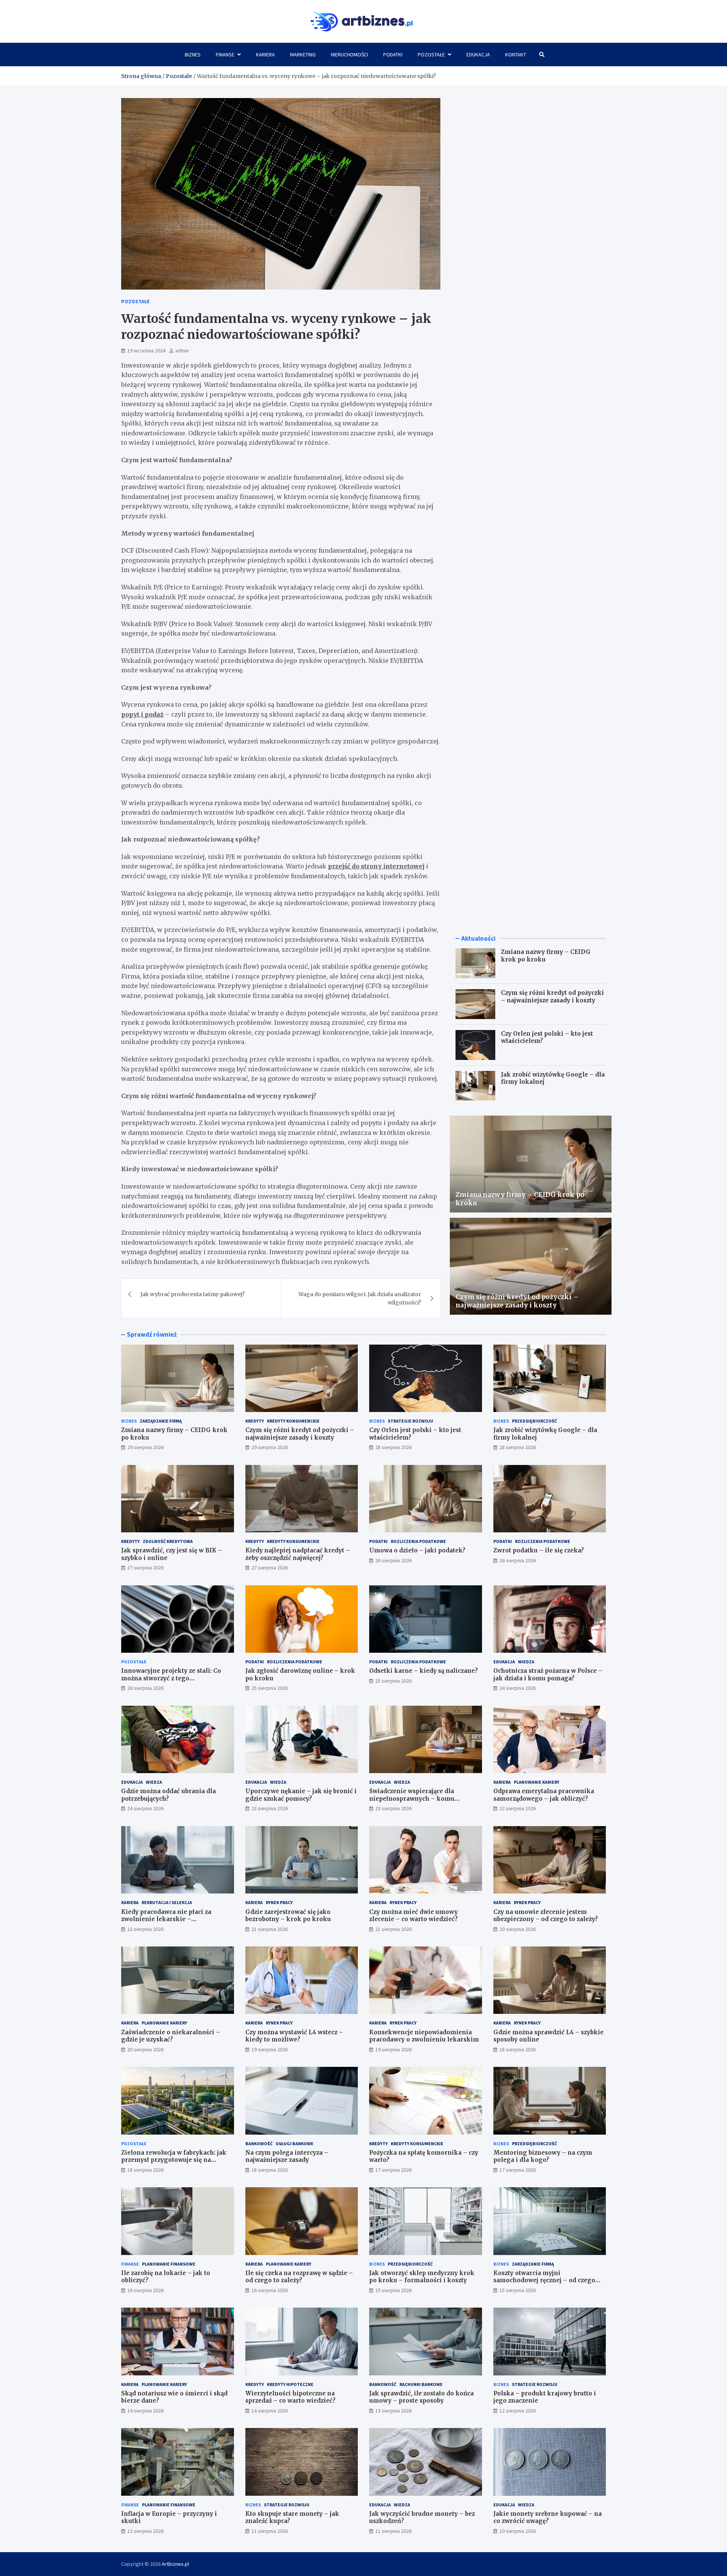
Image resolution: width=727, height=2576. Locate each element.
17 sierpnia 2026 (393, 2170)
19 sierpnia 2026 (270, 2049)
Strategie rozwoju (410, 1421)
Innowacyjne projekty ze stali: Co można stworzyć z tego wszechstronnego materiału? (171, 1678)
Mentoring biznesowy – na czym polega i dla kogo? (543, 2156)
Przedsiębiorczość (534, 1421)
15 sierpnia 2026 (393, 2290)
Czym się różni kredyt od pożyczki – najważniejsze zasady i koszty (552, 997)
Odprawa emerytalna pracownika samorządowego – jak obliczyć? (544, 1795)
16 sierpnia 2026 (145, 2290)
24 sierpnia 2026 (518, 1688)
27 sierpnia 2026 (145, 1568)
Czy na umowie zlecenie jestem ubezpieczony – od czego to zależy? (546, 1916)
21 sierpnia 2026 (270, 1929)
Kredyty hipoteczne (290, 2384)
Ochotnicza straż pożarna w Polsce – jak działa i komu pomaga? (548, 1674)
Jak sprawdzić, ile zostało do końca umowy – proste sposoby (421, 2397)
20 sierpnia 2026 (518, 1929)
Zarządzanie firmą (161, 1421)
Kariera (265, 55)
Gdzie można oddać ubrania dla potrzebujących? (168, 1795)
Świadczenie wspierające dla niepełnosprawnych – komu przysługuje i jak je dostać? (412, 1798)
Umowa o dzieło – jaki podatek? (417, 1550)
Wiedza (526, 1662)
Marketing (303, 55)
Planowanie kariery (537, 1782)
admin (182, 351)
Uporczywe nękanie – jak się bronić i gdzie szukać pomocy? (301, 1795)
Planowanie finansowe (169, 2264)
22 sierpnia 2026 (518, 1808)
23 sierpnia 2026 (270, 1808)
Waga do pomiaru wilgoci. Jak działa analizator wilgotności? (360, 1298)
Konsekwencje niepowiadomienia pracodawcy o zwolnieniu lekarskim (424, 2036)
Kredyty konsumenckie (293, 1421)
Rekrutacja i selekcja (167, 1902)
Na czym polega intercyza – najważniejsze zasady (287, 2156)
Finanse (225, 55)
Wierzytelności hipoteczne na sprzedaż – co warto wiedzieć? (290, 2397)
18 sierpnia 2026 (518, 2049)
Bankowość (259, 2144)
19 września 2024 (146, 351)
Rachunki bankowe (421, 2384)
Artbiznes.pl (175, 2564)
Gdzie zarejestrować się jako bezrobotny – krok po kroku (288, 1916)
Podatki (393, 55)
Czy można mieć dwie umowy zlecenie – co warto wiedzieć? (413, 1916)
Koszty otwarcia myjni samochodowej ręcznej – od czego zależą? (544, 2280)
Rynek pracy (279, 1902)
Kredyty (255, 1421)
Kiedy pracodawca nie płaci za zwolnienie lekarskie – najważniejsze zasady (166, 1919)
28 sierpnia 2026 (393, 1447)
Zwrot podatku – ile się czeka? (539, 1550)
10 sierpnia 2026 (518, 2531)
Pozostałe (431, 55)
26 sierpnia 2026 (393, 1560)
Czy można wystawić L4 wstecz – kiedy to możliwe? (294, 2036)
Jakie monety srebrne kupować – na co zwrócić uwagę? (548, 2518)
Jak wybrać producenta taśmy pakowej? (193, 1294)
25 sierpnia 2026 (270, 1688)
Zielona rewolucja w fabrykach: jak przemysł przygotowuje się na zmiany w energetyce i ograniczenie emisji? (176, 2164)
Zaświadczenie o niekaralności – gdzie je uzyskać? (171, 2036)
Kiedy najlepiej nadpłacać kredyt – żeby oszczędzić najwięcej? (298, 1554)
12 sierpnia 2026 (518, 2411)
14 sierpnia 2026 (145, 2411)
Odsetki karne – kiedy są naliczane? (424, 1671)
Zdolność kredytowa (168, 1541)
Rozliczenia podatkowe (418, 1541)
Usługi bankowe (295, 2144)
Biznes (193, 55)
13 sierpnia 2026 (393, 2411)
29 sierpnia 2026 (145, 1447)
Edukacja (478, 55)
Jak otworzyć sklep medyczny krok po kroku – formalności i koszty (422, 2277)
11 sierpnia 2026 (270, 2531)
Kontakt (516, 55)
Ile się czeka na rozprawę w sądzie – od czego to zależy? (299, 2277)
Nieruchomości (349, 55)
